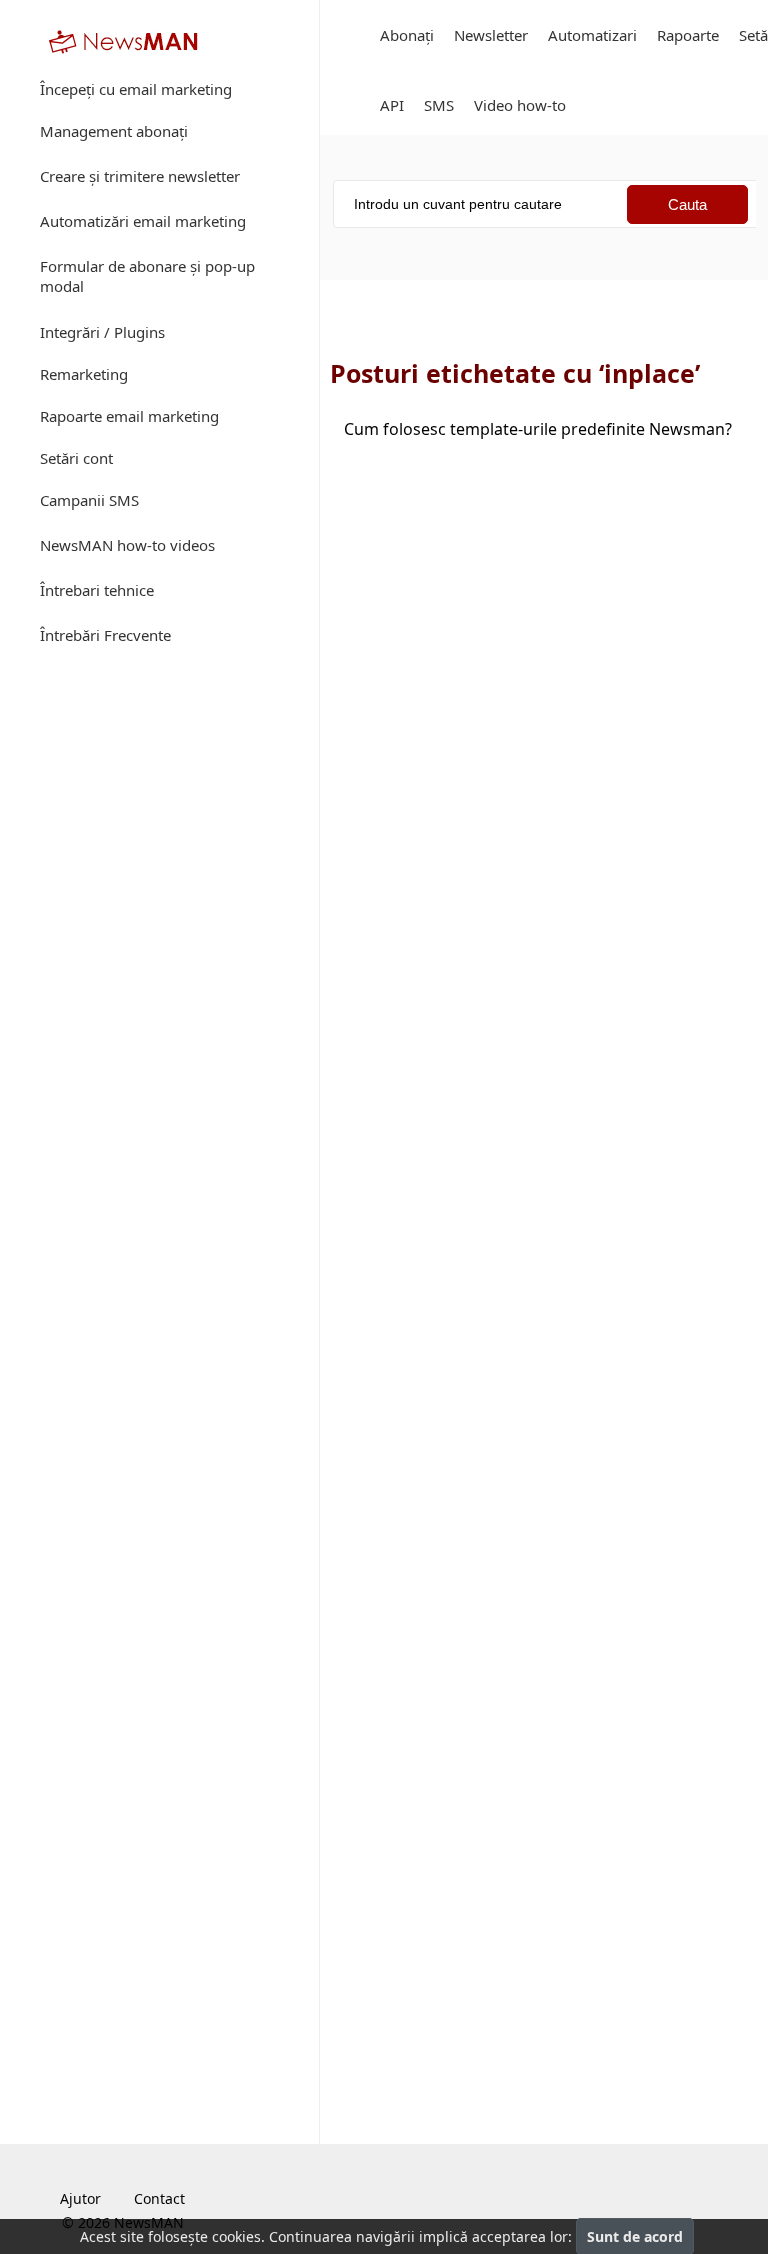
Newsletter (491, 35)
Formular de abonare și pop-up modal (147, 276)
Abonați (407, 35)
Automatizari (592, 35)
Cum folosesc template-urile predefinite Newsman (538, 429)
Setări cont (76, 458)
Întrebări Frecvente (105, 635)
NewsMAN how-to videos (127, 545)
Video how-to (520, 105)
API (392, 105)
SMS (439, 105)
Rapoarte (688, 35)
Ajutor (80, 2198)
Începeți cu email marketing (136, 89)
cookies (236, 2236)
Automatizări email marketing (143, 221)
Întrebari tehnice (97, 590)
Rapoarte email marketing (129, 416)
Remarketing (84, 374)
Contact (159, 2198)
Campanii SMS (89, 500)
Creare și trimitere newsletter (140, 176)
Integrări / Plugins (102, 332)
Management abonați (114, 131)
